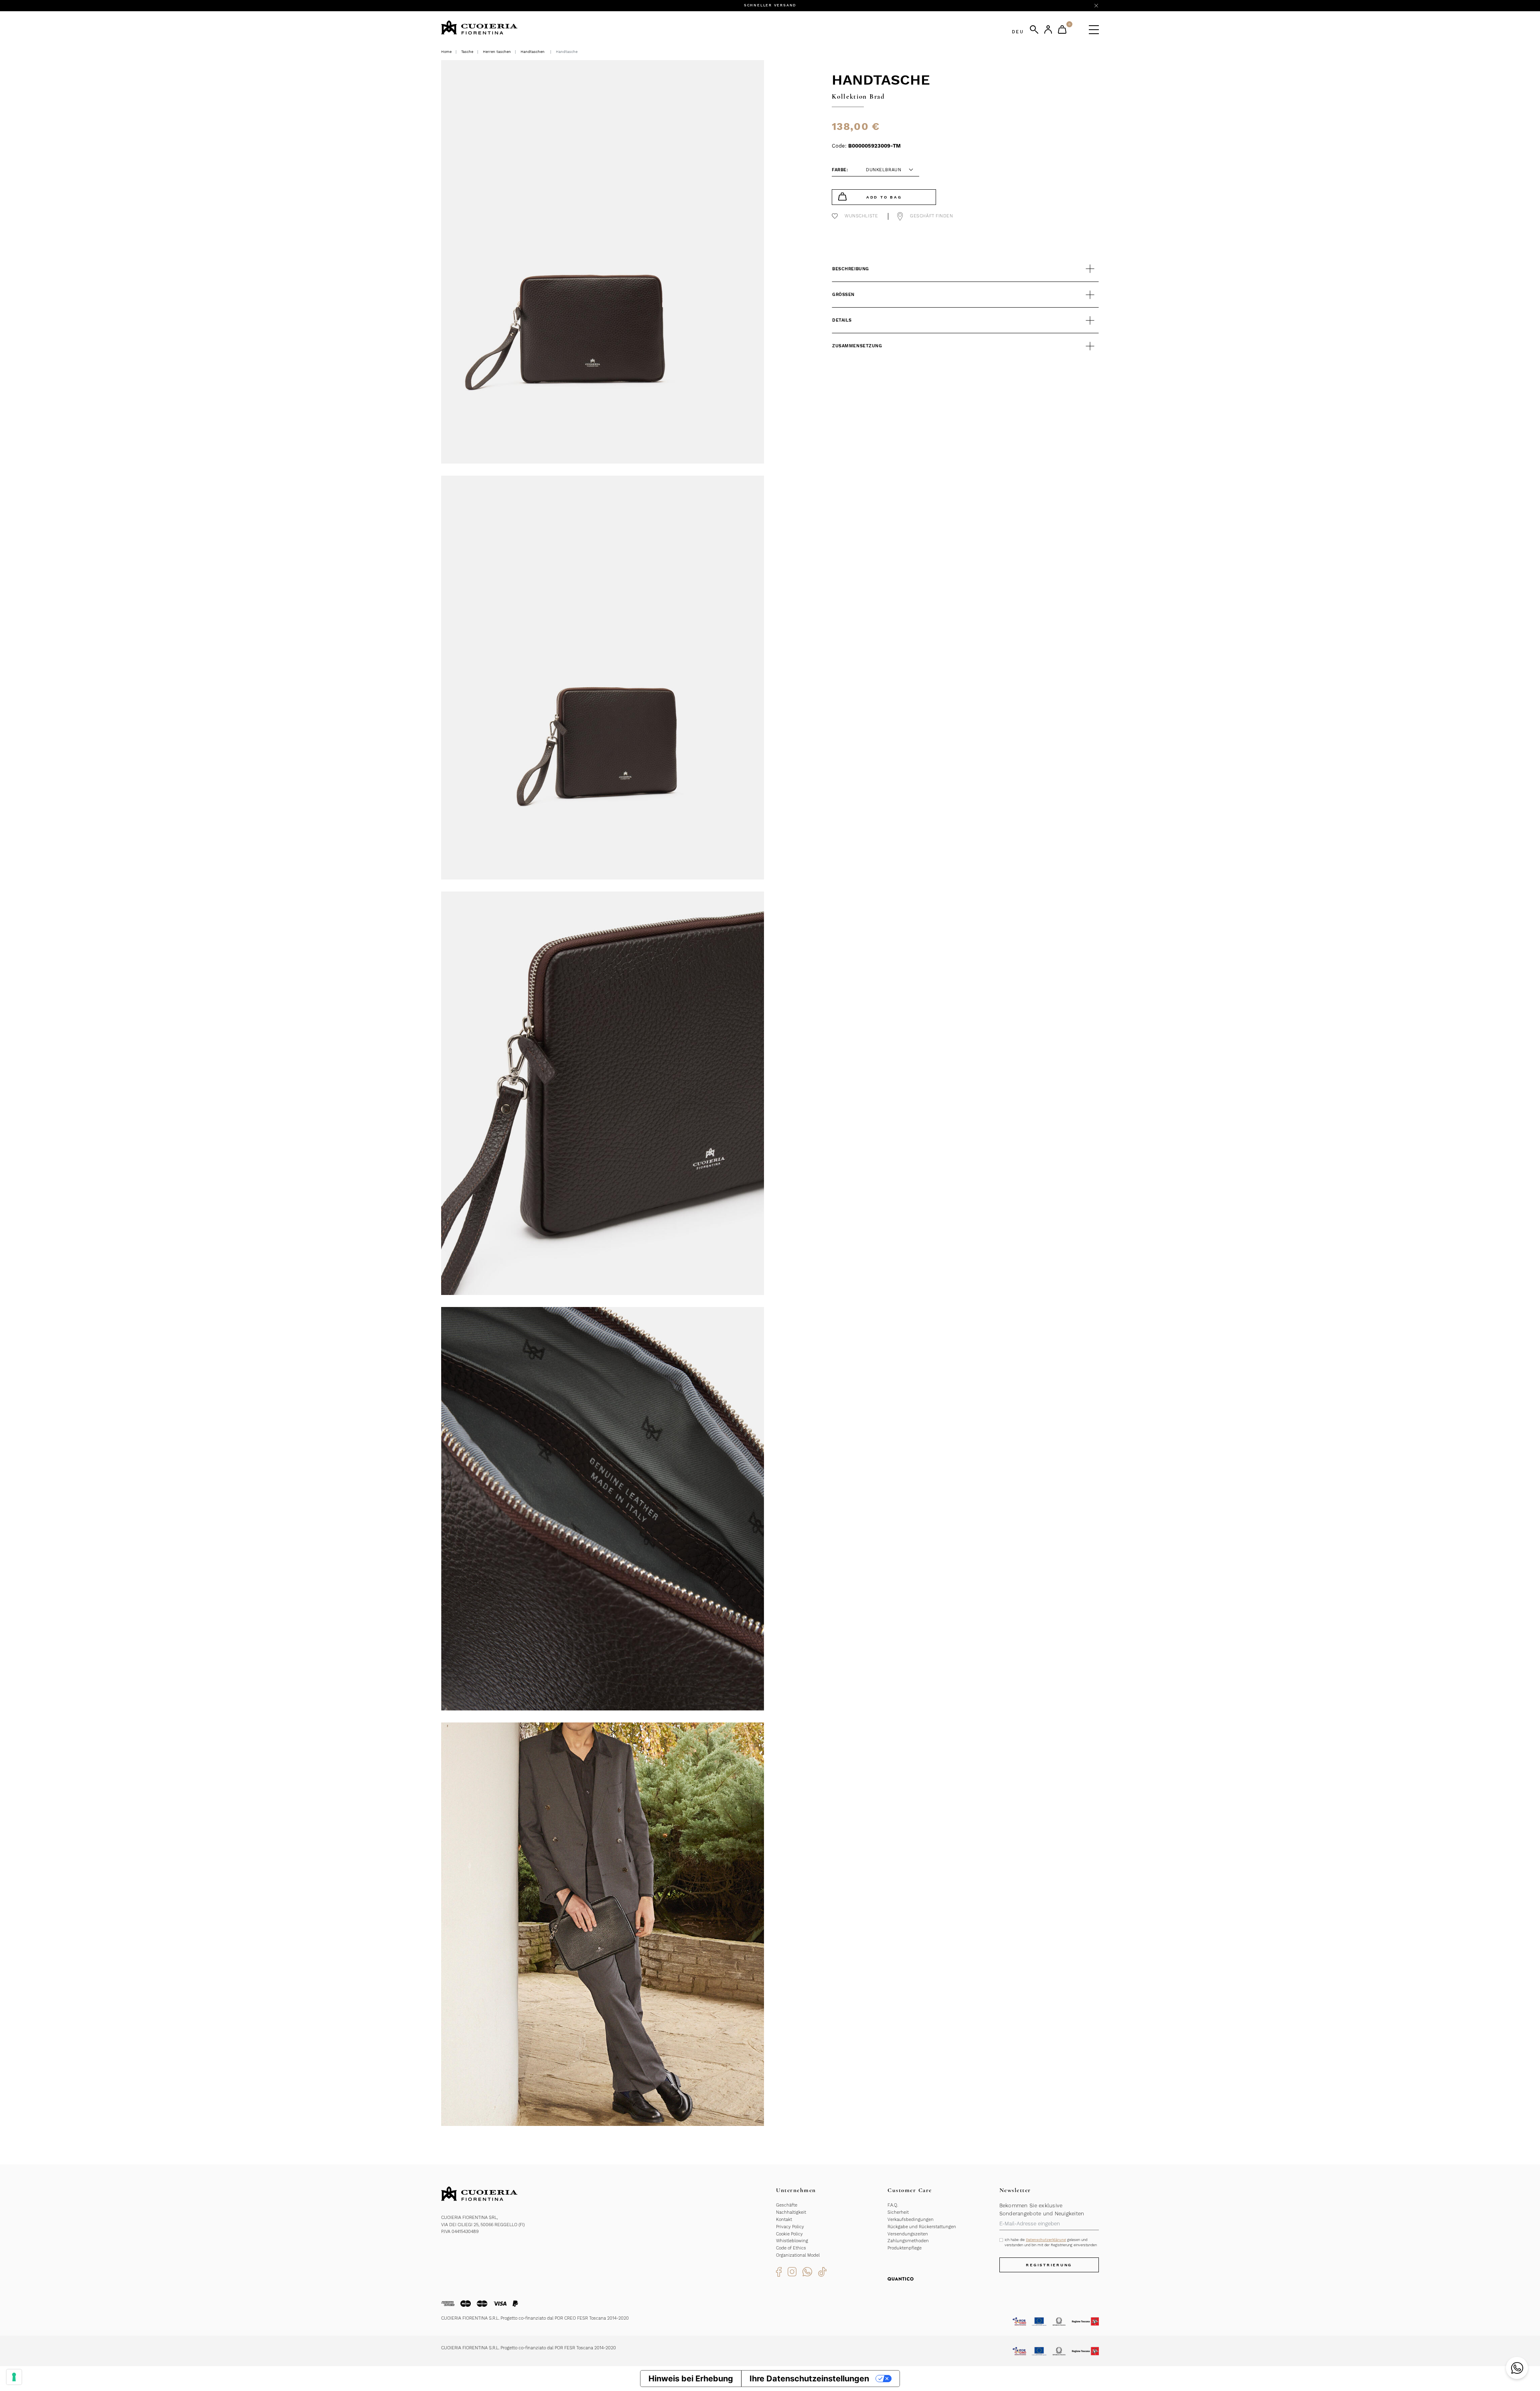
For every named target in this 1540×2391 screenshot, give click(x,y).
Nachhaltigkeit (791, 2212)
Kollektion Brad (858, 96)
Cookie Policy (789, 2234)
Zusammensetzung (857, 346)
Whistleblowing (792, 2241)
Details (842, 320)
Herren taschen (497, 52)
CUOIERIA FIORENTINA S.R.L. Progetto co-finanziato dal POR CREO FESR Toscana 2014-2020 (535, 2318)
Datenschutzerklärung (1046, 2240)
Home (446, 52)
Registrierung (1049, 2265)
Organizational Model (798, 2255)
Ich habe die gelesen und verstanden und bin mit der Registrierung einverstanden (1051, 2242)
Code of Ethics (791, 2248)
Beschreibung (851, 269)
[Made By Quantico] (901, 2279)
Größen (843, 295)
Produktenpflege (905, 2248)
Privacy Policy (790, 2227)
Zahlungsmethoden (908, 2241)
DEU (1018, 32)
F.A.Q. (893, 2205)
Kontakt (784, 2220)
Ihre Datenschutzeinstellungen (809, 2379)
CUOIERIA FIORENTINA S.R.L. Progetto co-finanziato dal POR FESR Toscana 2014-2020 (529, 2348)
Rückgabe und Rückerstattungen (922, 2227)
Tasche (467, 52)
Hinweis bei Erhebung (691, 2379)
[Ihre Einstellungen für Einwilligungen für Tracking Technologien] (14, 2377)
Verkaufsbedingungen (911, 2220)
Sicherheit (898, 2212)
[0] (1062, 29)
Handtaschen (533, 52)
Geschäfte (787, 2205)
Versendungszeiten (908, 2234)
